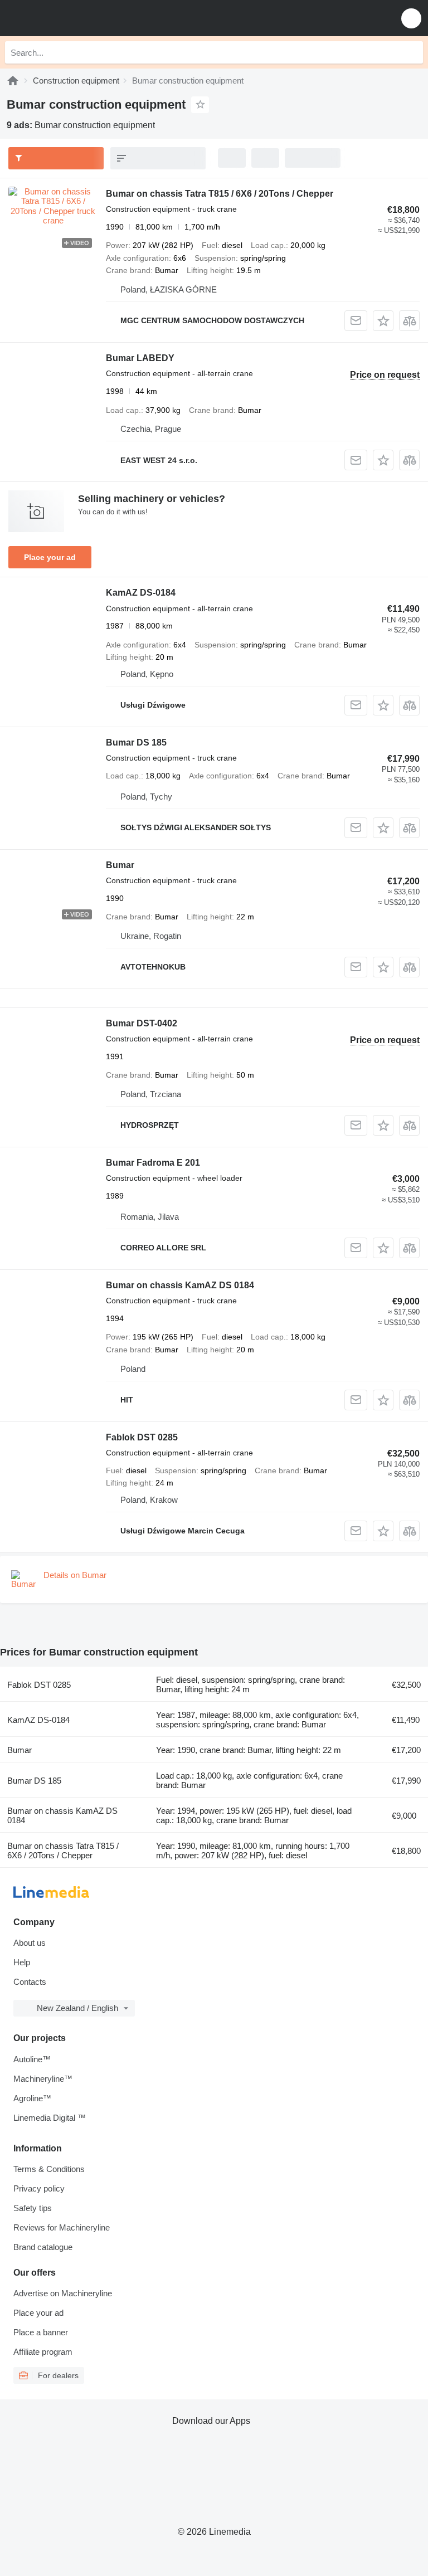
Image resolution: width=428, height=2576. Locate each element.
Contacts (30, 1982)
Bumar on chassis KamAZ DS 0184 (180, 1285)
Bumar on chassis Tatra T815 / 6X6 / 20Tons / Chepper (220, 194)
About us (30, 1943)
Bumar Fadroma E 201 (153, 1163)
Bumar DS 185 (136, 742)
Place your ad (50, 557)
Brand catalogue (43, 2247)
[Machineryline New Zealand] (77, 18)
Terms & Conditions (49, 2169)
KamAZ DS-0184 (141, 593)
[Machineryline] (13, 81)
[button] (411, 18)
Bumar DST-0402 (142, 1023)
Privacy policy (39, 2188)
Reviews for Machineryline (62, 2227)
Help (22, 1962)
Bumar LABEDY (140, 358)
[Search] (412, 52)
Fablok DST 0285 (142, 1437)
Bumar (120, 865)
